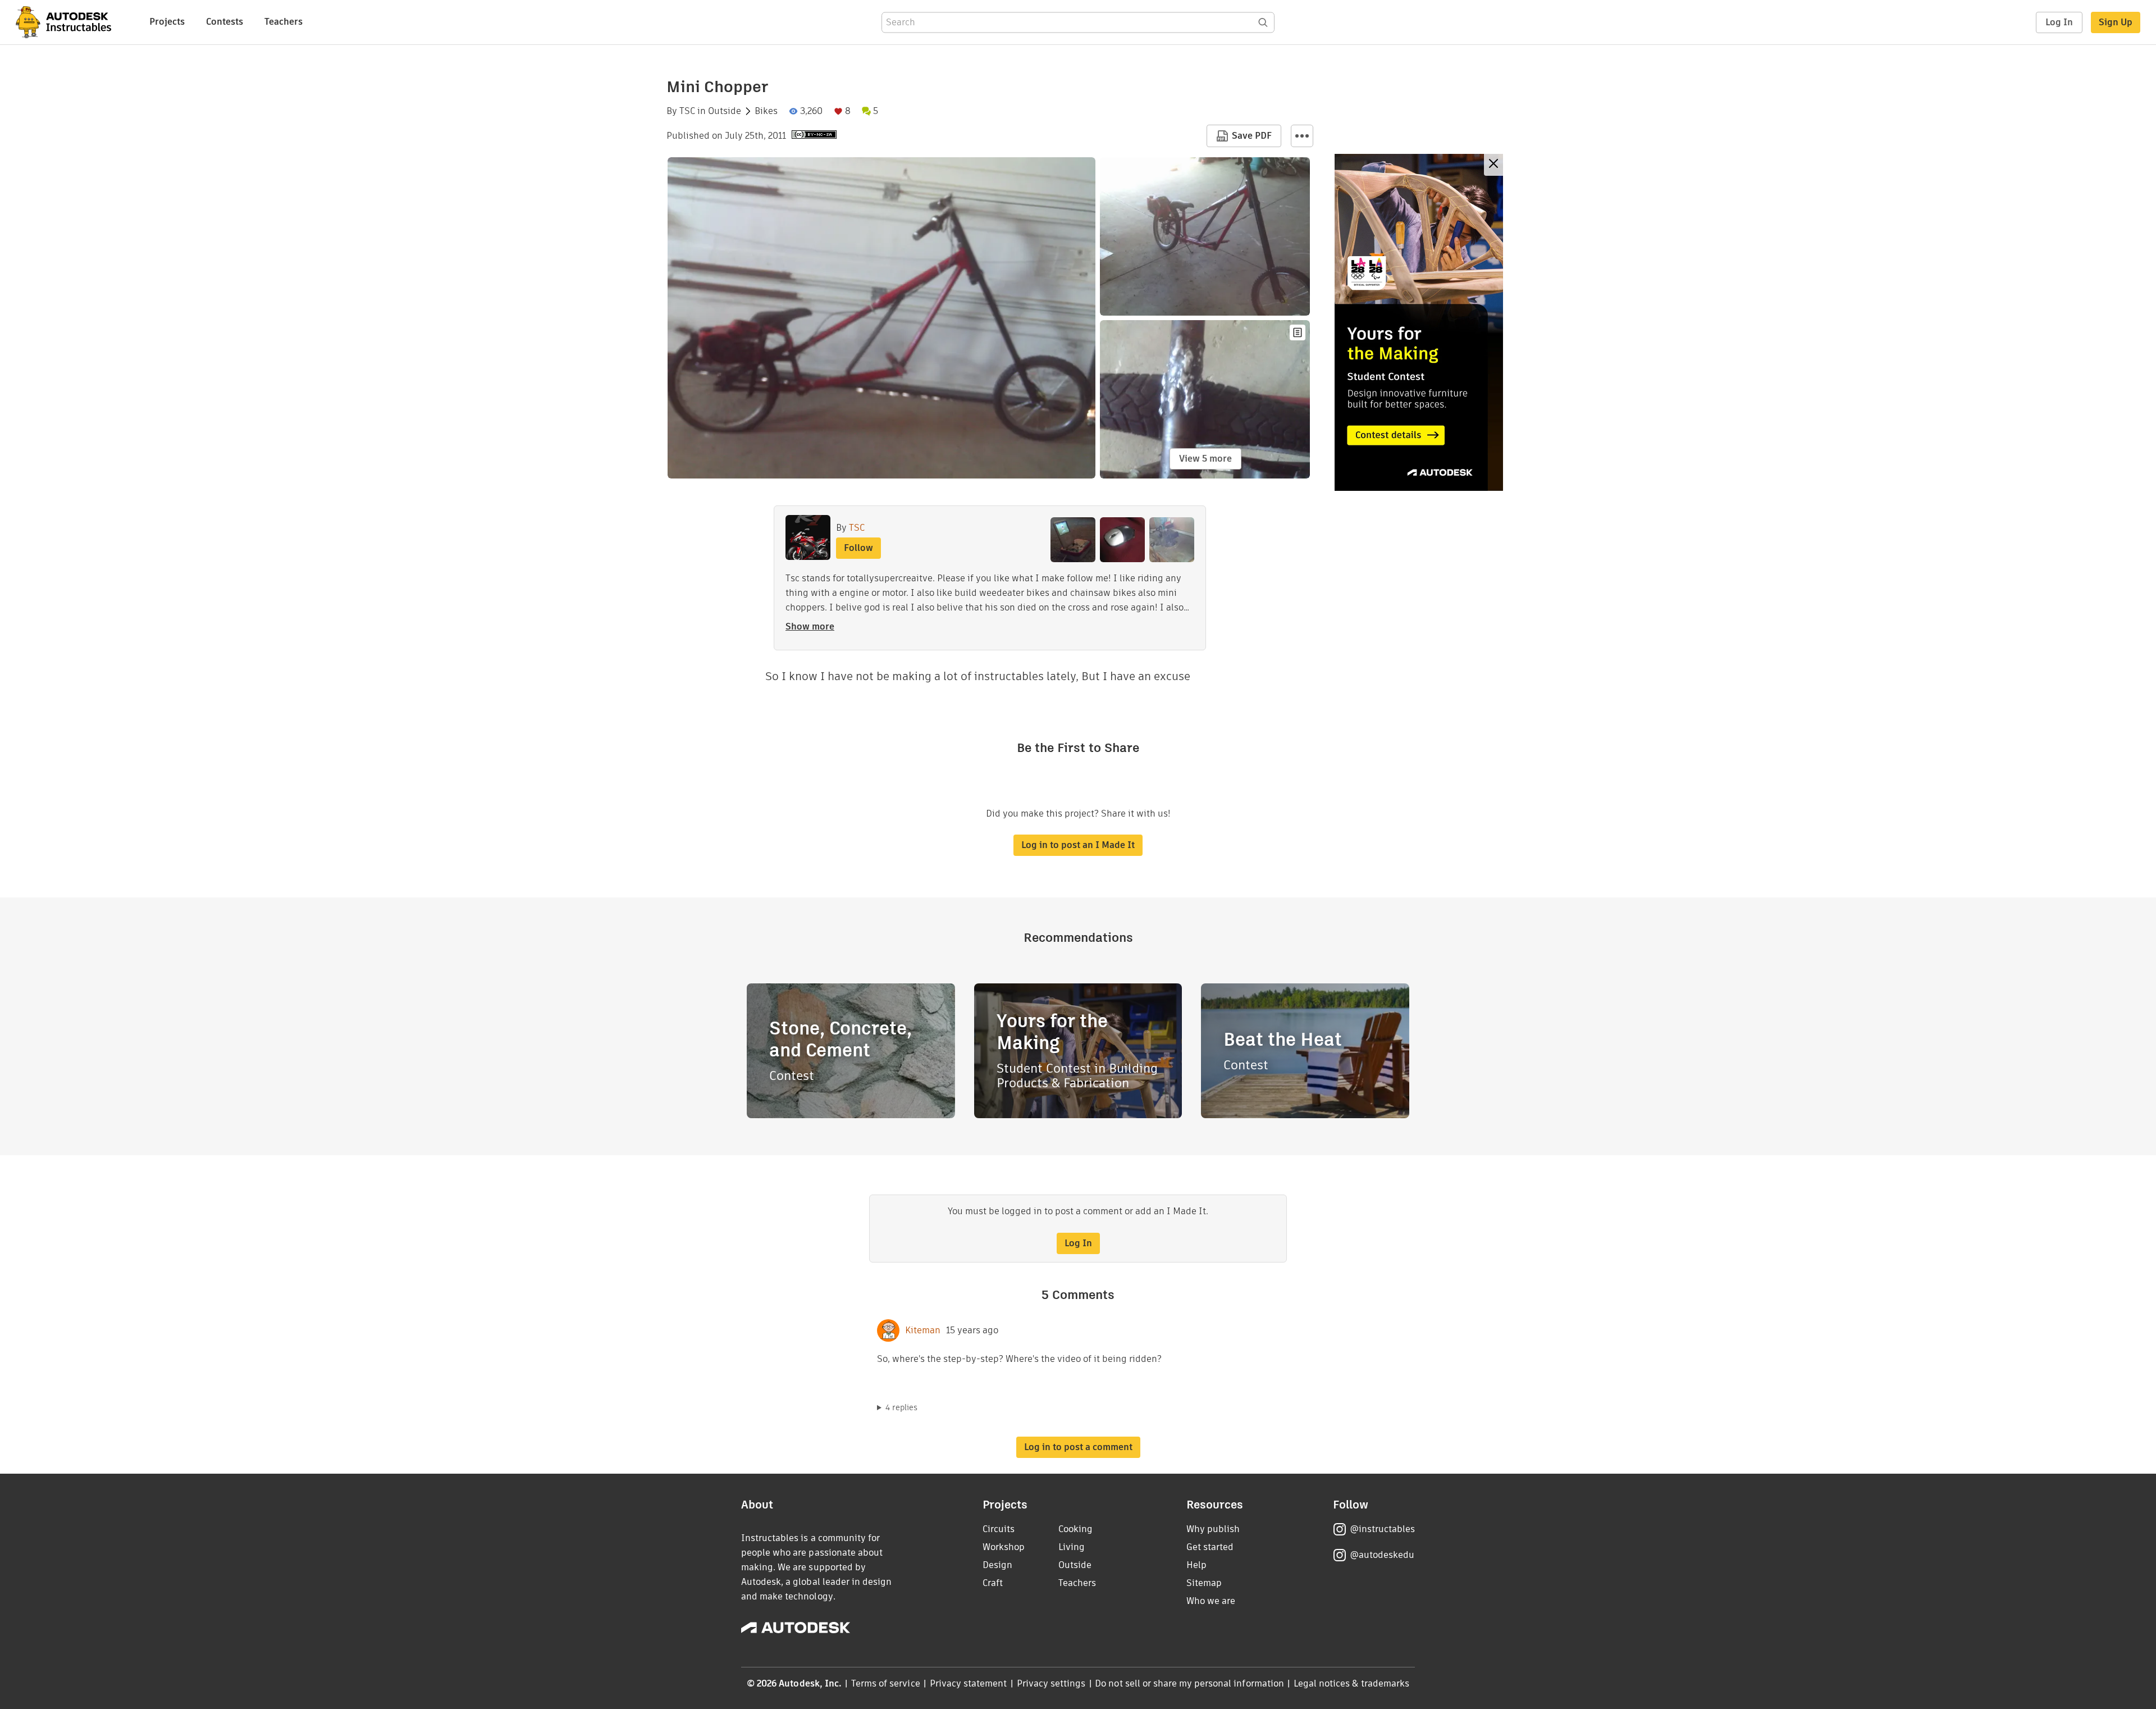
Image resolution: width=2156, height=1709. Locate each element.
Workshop (1004, 1547)
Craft (993, 1583)
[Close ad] (1493, 165)
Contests (225, 22)
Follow (858, 548)
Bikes (766, 111)
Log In (2059, 22)
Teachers (284, 22)
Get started (1210, 1547)
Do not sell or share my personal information (1189, 1683)
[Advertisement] (1419, 322)
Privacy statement (969, 1683)
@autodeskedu (1382, 1555)
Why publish (1213, 1529)
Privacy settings (1051, 1683)
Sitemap (1204, 1583)
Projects (167, 22)
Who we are (1211, 1601)
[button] (1302, 136)
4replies (901, 1407)
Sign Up (2116, 22)
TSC (687, 111)
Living (1072, 1547)
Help (1196, 1565)
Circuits (999, 1529)
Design (997, 1565)
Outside (725, 111)
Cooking (1075, 1529)
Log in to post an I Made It (1078, 845)
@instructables (1382, 1529)
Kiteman (923, 1330)
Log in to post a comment (1078, 1447)
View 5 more (1205, 459)
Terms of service (886, 1683)
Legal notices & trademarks (1351, 1683)
